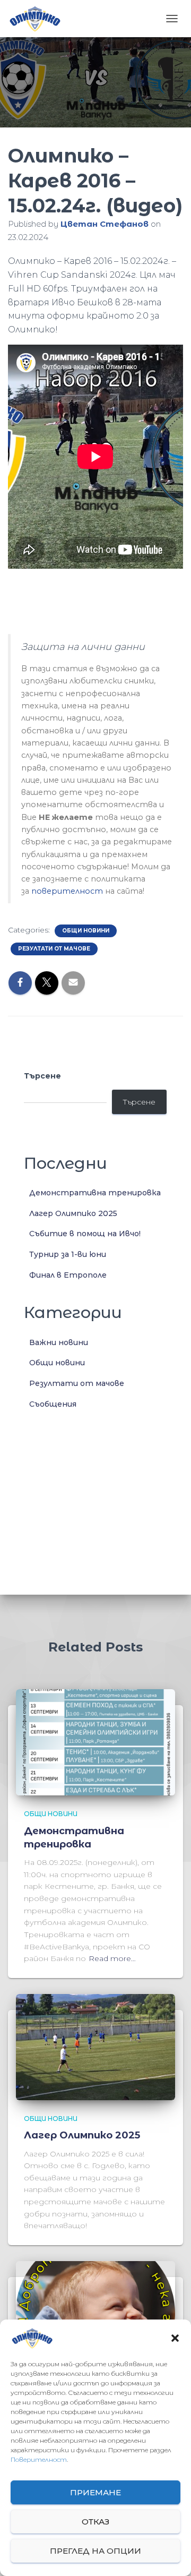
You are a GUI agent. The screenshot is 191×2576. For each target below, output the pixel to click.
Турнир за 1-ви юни (68, 1254)
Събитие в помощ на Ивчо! (85, 1234)
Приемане (95, 2492)
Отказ (95, 2522)
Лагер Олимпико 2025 (73, 1213)
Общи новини (86, 931)
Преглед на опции (95, 2551)
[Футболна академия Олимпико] (38, 19)
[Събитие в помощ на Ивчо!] (95, 2314)
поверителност (67, 891)
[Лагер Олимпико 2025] (95, 2047)
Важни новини (59, 1342)
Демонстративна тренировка (95, 1193)
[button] (175, 2338)
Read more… (112, 1958)
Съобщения (53, 1404)
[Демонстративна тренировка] (95, 1742)
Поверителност (39, 2459)
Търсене (42, 1076)
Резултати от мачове (54, 949)
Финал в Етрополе (68, 1275)
